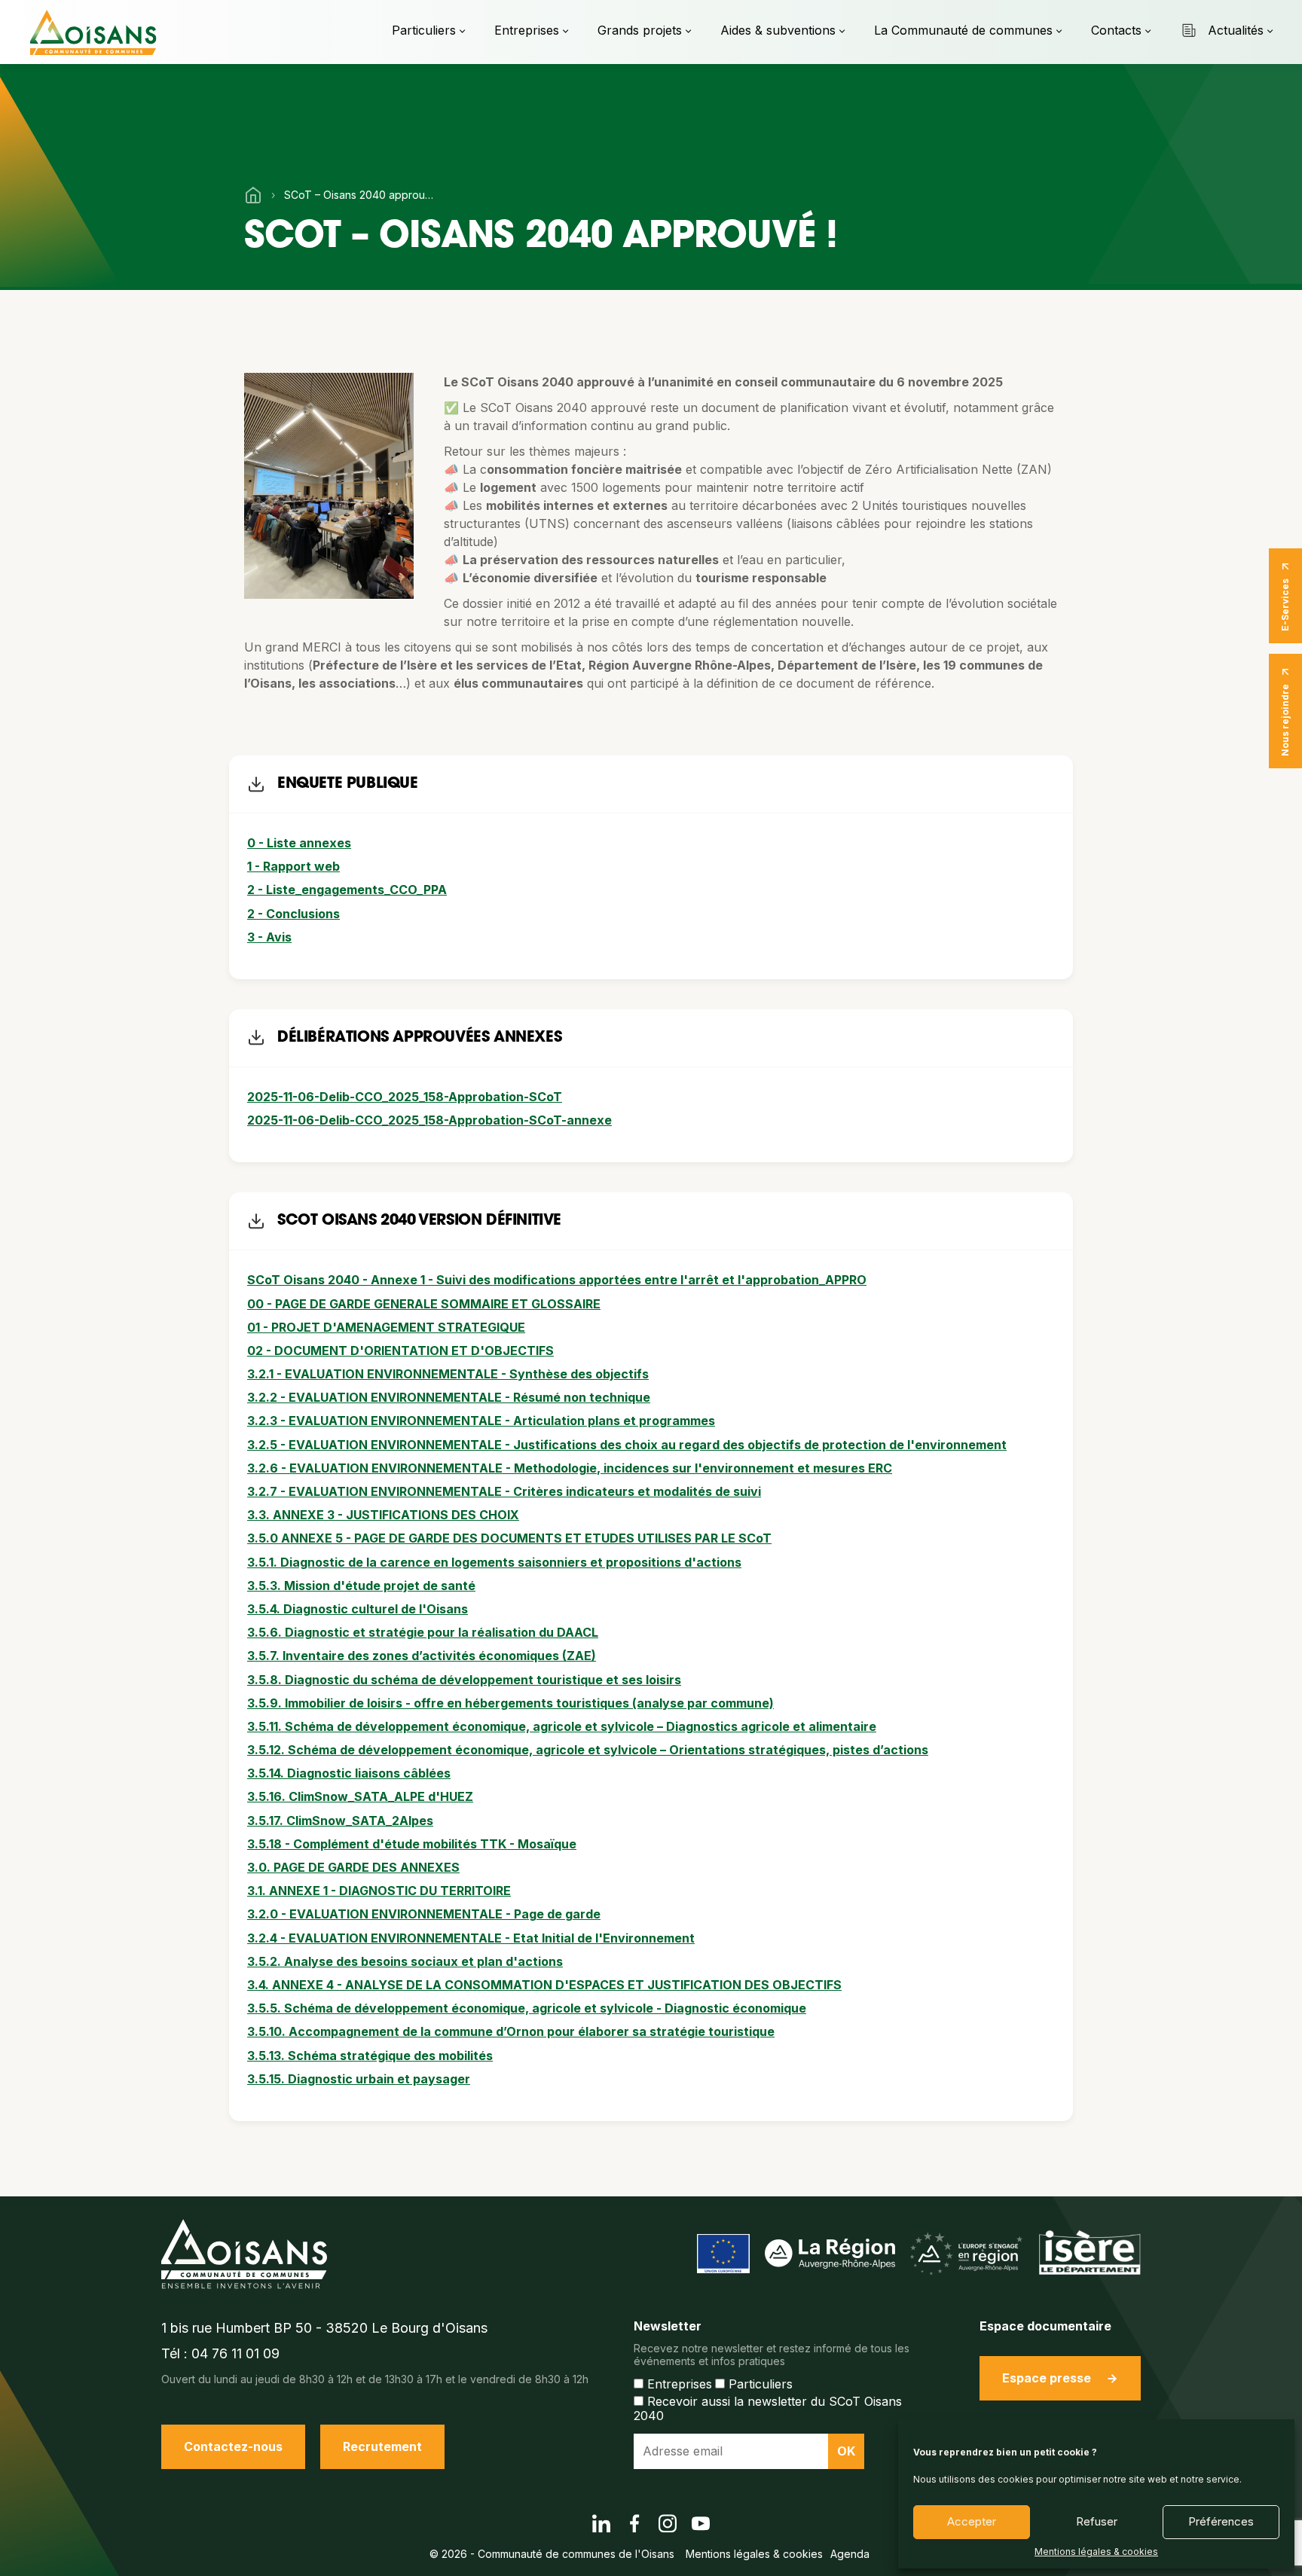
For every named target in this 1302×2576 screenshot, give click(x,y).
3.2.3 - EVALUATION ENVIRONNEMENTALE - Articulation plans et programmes (481, 1421)
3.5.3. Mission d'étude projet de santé (361, 1586)
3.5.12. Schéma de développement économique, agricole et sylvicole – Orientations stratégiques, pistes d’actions (588, 1750)
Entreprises (527, 30)
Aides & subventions (778, 30)
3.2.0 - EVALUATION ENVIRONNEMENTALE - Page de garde (424, 1914)
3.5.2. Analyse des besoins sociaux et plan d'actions (405, 1961)
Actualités (1236, 30)
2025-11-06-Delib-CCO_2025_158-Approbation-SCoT (405, 1097)
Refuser (1097, 2521)
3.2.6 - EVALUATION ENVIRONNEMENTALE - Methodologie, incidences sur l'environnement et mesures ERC (570, 1468)
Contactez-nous (233, 2446)
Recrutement (382, 2446)
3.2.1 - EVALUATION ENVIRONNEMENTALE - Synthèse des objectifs (448, 1374)
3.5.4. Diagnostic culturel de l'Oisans (358, 1609)
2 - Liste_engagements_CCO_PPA (347, 890)
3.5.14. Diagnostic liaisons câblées (349, 1773)
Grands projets (640, 30)
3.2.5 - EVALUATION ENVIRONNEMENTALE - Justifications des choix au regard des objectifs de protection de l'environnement (627, 1445)
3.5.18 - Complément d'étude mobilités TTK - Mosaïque (412, 1844)
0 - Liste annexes (299, 843)
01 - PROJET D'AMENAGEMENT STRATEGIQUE (386, 1327)
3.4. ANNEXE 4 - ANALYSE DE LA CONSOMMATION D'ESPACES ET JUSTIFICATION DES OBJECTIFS (544, 1985)
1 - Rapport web (293, 866)
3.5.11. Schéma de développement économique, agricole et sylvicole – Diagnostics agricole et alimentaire (562, 1726)
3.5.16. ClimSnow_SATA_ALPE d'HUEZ (360, 1796)
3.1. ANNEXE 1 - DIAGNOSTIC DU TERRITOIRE (379, 1891)
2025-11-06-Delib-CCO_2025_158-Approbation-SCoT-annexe (429, 1120)
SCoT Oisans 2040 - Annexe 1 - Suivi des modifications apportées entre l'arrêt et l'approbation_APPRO (557, 1280)
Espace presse (1047, 2378)
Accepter (972, 2521)
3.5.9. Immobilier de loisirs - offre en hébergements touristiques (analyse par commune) (510, 1703)
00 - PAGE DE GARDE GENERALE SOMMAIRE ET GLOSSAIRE (424, 1304)
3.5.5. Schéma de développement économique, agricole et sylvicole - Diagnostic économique (527, 2008)
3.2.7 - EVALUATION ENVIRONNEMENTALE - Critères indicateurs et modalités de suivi (504, 1491)
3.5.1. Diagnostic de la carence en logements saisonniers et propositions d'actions (494, 1562)
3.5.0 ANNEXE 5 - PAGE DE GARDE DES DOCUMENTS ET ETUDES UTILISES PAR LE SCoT (509, 1538)
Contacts (1116, 30)
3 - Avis (269, 937)
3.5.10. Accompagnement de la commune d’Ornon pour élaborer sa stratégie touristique (511, 2031)
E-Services (1285, 605)
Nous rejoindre (1285, 720)
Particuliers (424, 30)
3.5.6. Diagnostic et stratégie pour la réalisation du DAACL (423, 1632)
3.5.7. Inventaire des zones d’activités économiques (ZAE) (422, 1656)
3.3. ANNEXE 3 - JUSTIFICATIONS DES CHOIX (383, 1515)
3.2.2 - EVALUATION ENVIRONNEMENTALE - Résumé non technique (449, 1397)
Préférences (1221, 2521)
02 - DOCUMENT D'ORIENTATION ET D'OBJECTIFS (400, 1351)
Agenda (850, 2554)
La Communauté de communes (963, 30)
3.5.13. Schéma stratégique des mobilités (370, 2056)
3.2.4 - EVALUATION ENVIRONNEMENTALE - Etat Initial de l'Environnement (471, 1938)
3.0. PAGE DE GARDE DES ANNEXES (353, 1867)
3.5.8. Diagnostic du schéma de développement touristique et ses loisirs (464, 1680)
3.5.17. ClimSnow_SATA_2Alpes (340, 1821)
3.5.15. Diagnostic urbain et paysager (359, 2079)
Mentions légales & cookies (1096, 2552)
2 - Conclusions (293, 914)
